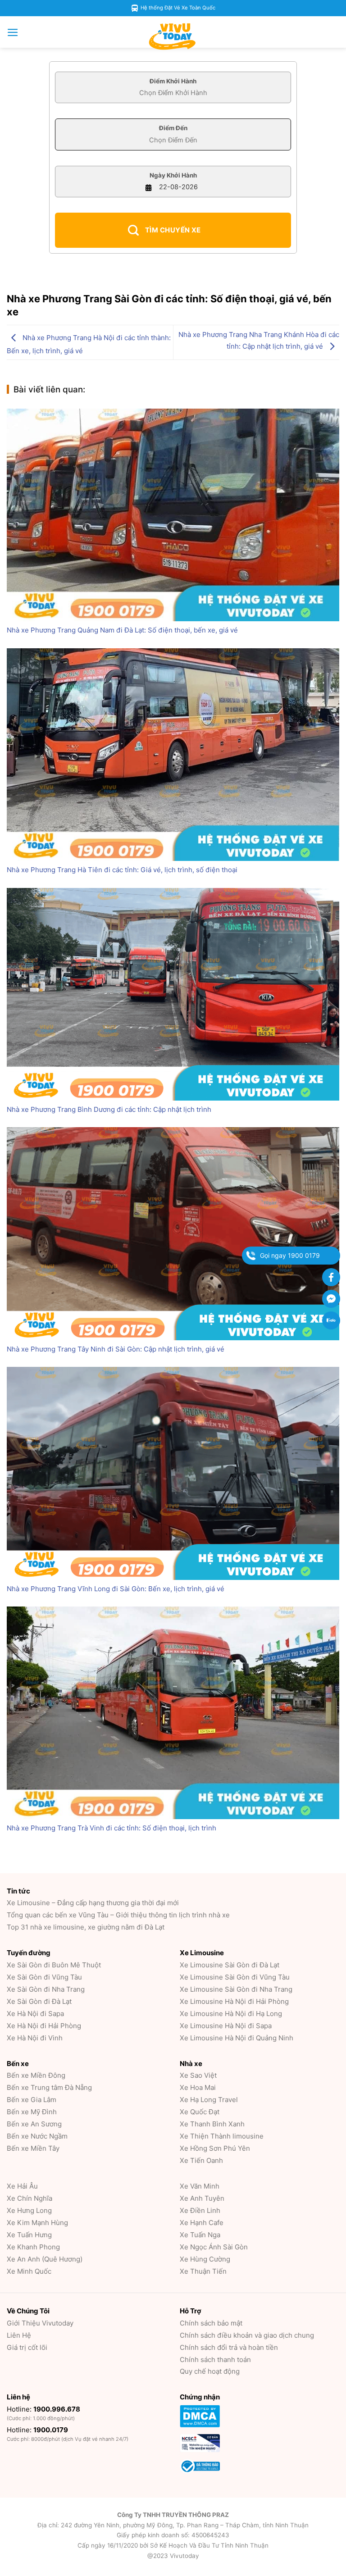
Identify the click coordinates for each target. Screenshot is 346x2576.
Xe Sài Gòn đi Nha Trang (46, 1989)
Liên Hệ (19, 2335)
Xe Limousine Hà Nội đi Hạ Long (231, 2014)
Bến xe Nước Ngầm (37, 2136)
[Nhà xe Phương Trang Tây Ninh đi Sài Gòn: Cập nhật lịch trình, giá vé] (173, 1233)
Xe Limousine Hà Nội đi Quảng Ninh (237, 2038)
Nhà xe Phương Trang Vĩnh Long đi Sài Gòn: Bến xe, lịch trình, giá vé (116, 1589)
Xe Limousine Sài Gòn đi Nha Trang (236, 1989)
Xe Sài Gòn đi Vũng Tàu (44, 1977)
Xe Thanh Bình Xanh (212, 2124)
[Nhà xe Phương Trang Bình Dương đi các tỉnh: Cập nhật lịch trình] (173, 994)
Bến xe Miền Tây (33, 2148)
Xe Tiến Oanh (201, 2160)
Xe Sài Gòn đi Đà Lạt (39, 2001)
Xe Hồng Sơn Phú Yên (215, 2148)
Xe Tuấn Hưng (29, 2235)
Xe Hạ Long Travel (209, 2100)
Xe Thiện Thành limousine (222, 2136)
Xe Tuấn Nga (200, 2235)
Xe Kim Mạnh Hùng (37, 2223)
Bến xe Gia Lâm (32, 2100)
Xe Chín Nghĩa (30, 2198)
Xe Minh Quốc (29, 2271)
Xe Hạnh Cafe (202, 2223)
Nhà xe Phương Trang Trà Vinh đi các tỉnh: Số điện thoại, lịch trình (112, 1828)
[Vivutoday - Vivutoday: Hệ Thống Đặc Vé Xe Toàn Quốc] (173, 36)
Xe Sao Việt (198, 2075)
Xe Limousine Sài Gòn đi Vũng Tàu (235, 1977)
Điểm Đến (173, 128)
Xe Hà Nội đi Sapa (35, 2014)
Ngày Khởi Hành (173, 175)
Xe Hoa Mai (198, 2087)
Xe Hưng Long (29, 2210)
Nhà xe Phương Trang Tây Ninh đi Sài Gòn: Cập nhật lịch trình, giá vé (116, 1349)
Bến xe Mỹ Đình (32, 2112)
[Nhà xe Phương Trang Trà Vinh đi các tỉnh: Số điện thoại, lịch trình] (173, 1713)
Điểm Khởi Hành (173, 81)
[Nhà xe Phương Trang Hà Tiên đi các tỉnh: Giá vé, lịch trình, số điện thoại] (173, 755)
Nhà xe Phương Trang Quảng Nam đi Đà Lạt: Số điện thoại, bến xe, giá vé (122, 630)
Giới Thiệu (40, 2323)
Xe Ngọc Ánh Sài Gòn (214, 2247)
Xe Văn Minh (200, 2186)
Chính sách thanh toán (215, 2360)
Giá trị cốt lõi (27, 2347)
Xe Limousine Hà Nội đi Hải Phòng (234, 2001)
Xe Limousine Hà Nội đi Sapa (226, 2026)
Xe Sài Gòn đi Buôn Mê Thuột (54, 1965)
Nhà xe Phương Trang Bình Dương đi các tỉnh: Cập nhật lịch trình (109, 1109)
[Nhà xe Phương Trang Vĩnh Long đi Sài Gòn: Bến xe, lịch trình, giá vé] (173, 1473)
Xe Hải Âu (22, 2186)
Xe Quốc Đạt (200, 2112)
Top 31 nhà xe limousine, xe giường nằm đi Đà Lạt (86, 1927)
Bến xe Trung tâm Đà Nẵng (49, 2087)
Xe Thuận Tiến (203, 2271)
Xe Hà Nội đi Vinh (35, 2038)
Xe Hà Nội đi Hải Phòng (44, 2026)
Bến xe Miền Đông (36, 2075)
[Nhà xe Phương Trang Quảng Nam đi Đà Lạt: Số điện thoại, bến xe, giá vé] (173, 515)
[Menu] (13, 32)
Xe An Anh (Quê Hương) (45, 2259)
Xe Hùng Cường (205, 2259)
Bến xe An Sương (34, 2124)
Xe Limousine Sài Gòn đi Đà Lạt (230, 1965)
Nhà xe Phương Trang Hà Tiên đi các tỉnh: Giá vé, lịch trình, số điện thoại (122, 870)
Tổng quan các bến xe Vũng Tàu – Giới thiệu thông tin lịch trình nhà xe (118, 1915)
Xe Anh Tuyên (202, 2198)
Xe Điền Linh (200, 2210)
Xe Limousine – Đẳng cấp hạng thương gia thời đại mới (93, 1903)
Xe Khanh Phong (33, 2247)
